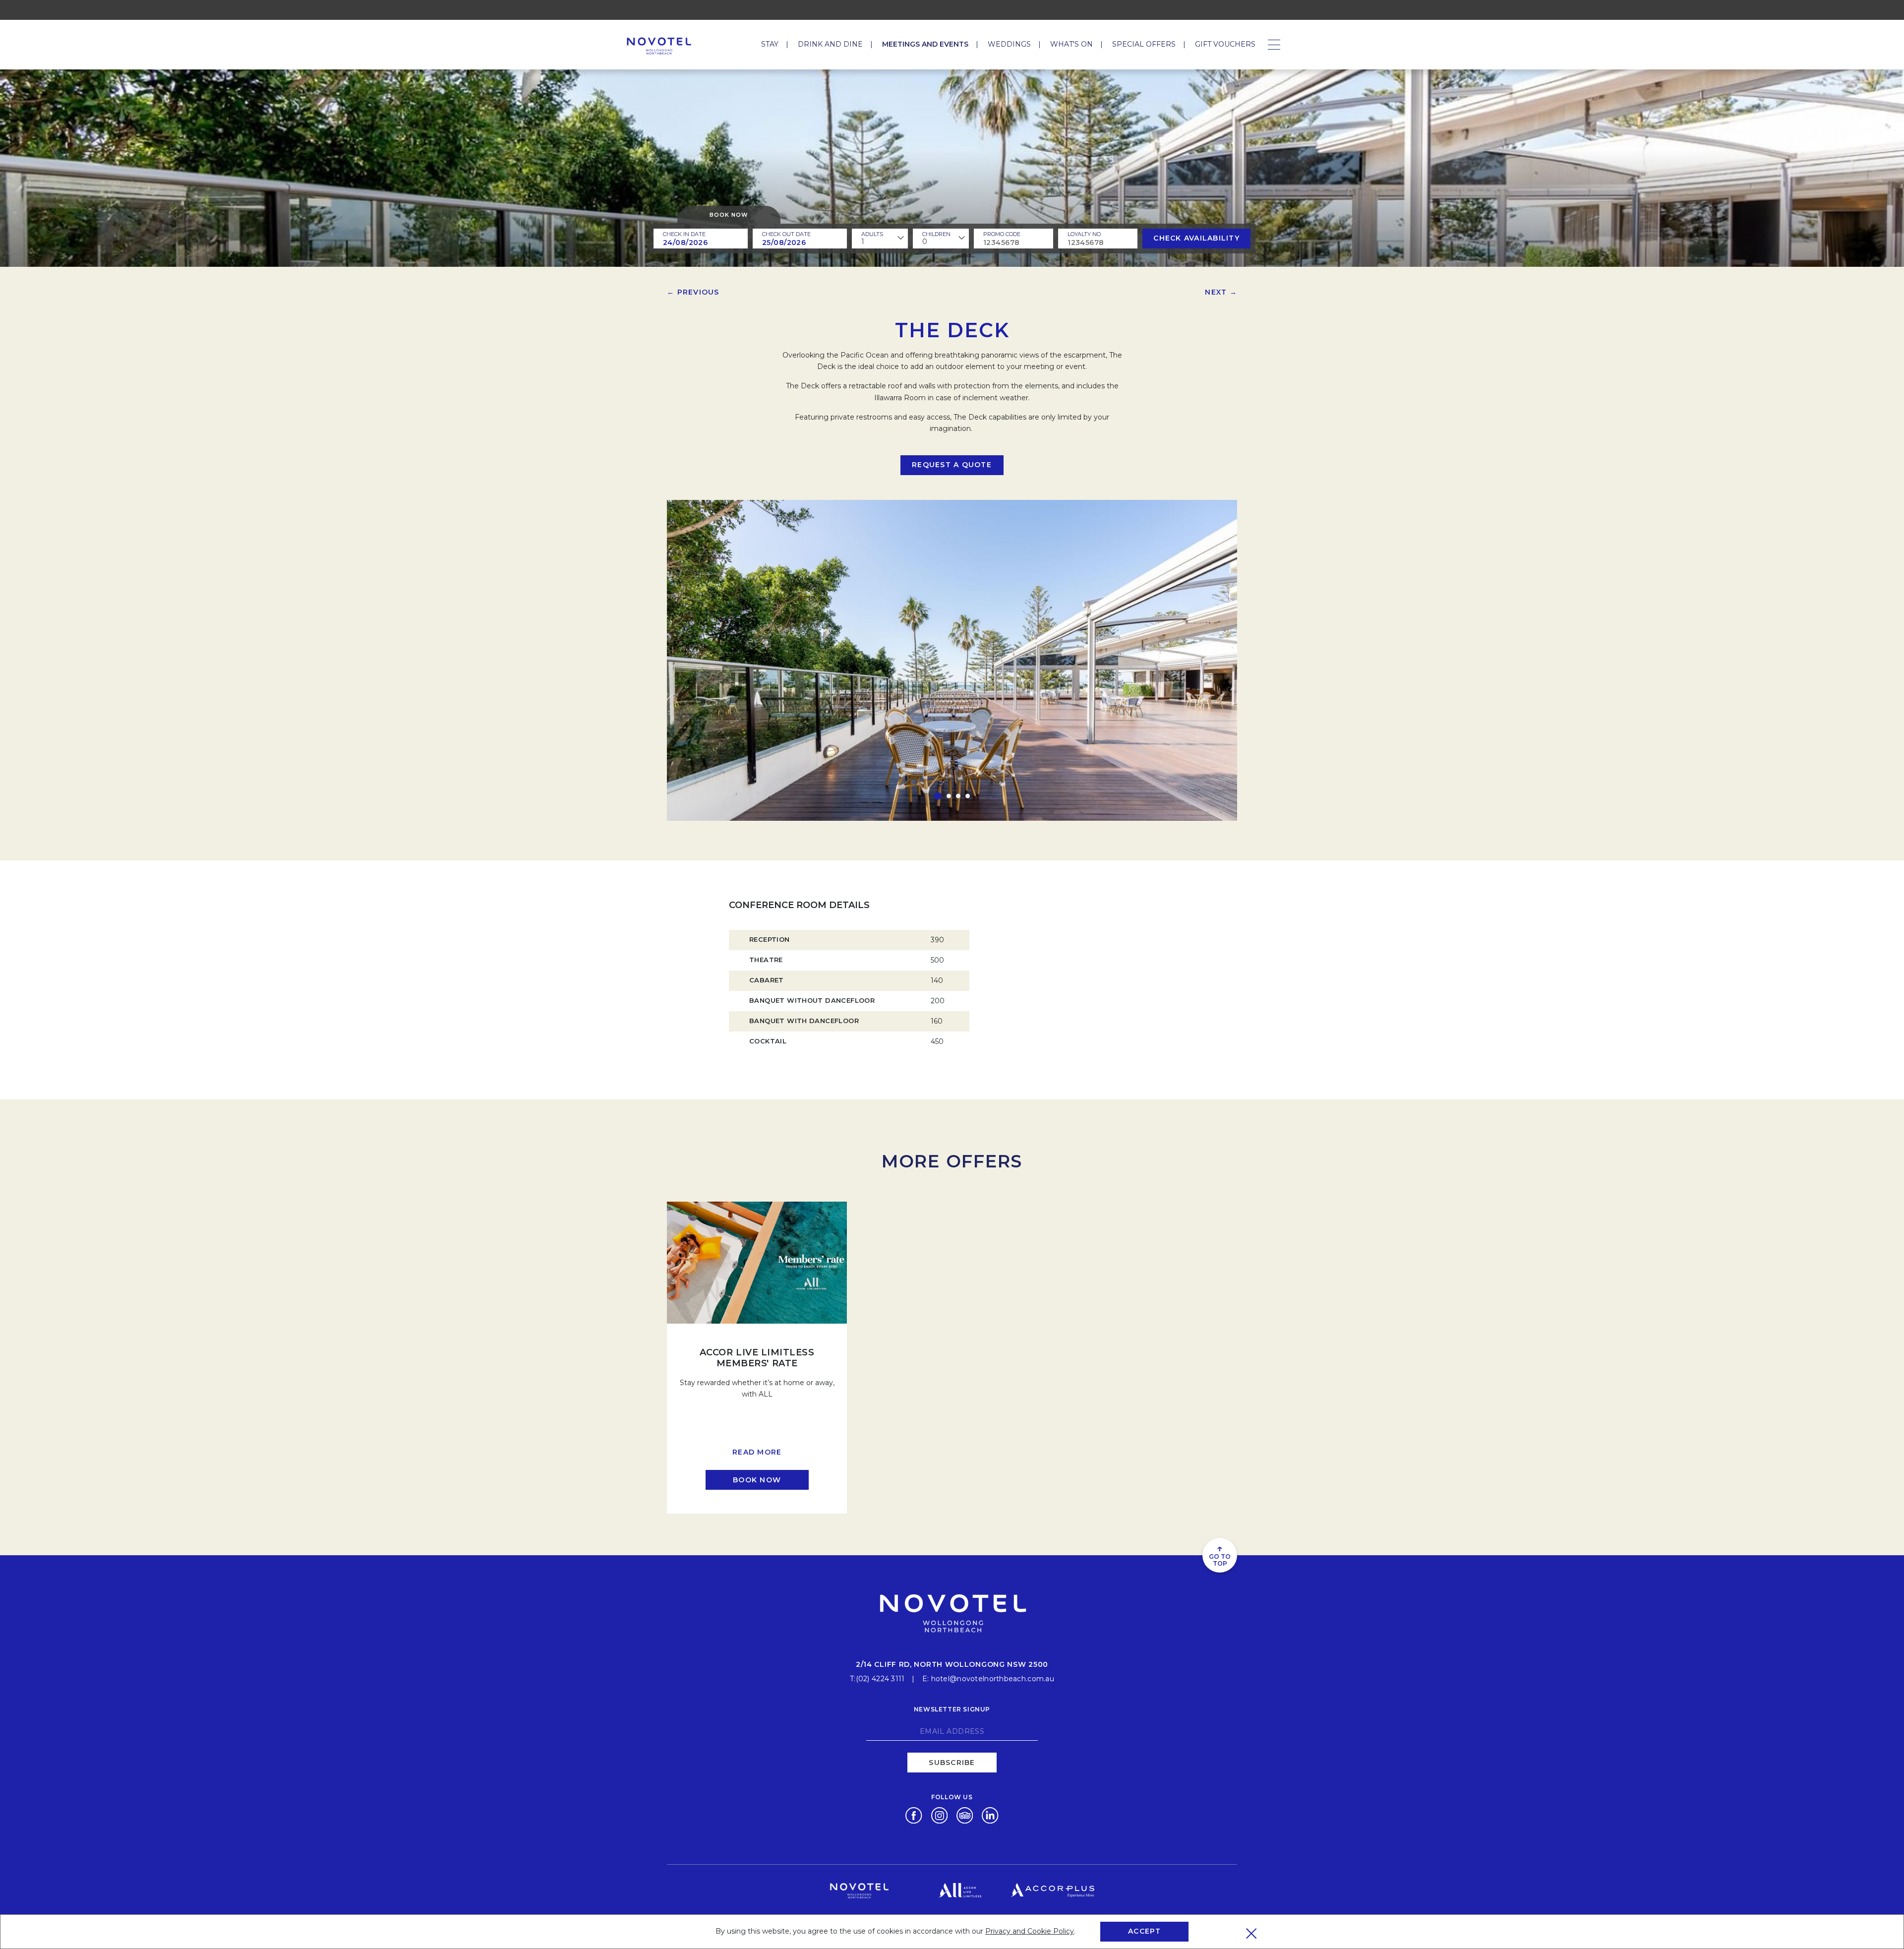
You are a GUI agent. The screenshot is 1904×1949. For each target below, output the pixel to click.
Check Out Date (786, 234)
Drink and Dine (830, 44)
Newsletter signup (952, 1709)
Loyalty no (1084, 234)
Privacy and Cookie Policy (1030, 1931)
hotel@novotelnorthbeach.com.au (993, 1679)
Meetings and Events (925, 44)
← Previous (693, 292)
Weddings (1009, 44)
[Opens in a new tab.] (914, 1815)
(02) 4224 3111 (880, 1679)
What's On (1071, 44)
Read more (757, 1452)
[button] (938, 796)
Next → (1221, 292)
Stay (770, 44)
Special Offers (1144, 44)
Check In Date (684, 234)
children (936, 234)
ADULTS (872, 234)
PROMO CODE (1002, 234)
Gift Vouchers (1225, 44)
